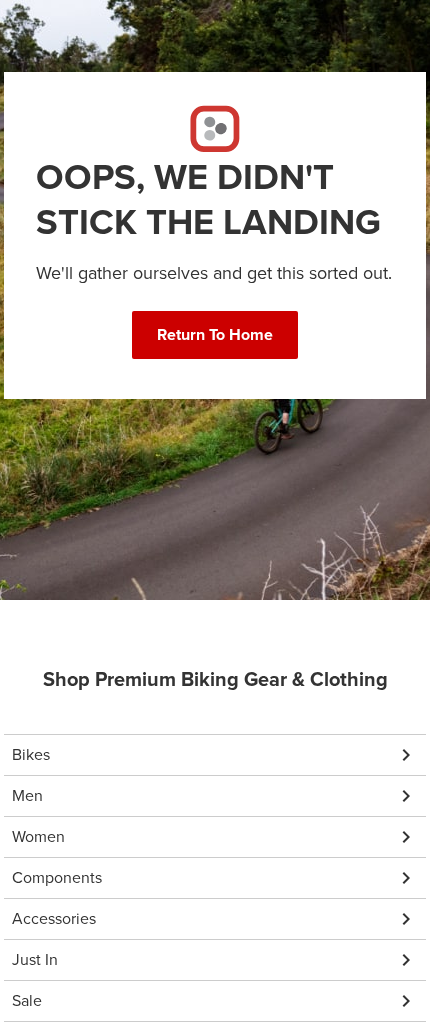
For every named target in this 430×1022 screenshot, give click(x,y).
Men (27, 795)
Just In (35, 959)
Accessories (54, 918)
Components (57, 877)
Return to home (215, 334)
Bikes (31, 754)
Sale (27, 1000)
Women (38, 836)
